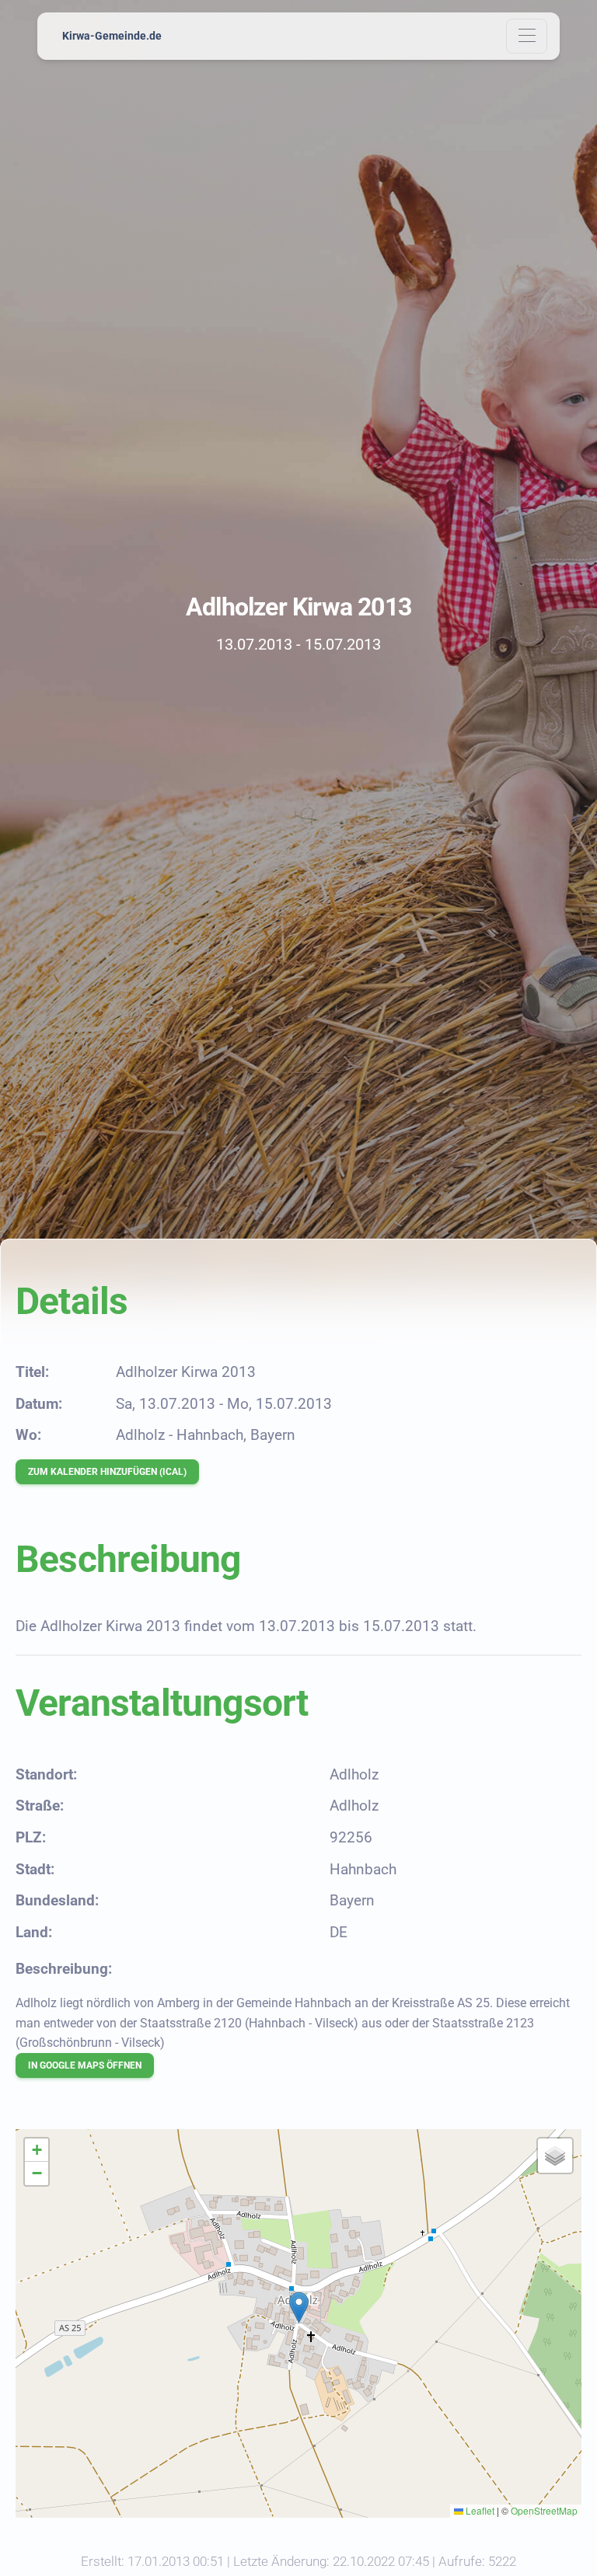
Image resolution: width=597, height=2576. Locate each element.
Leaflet (479, 2510)
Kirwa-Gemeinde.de (112, 36)
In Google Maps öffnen (85, 2065)
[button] (299, 2308)
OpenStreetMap (544, 2510)
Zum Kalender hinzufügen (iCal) (107, 1472)
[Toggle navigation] (527, 36)
